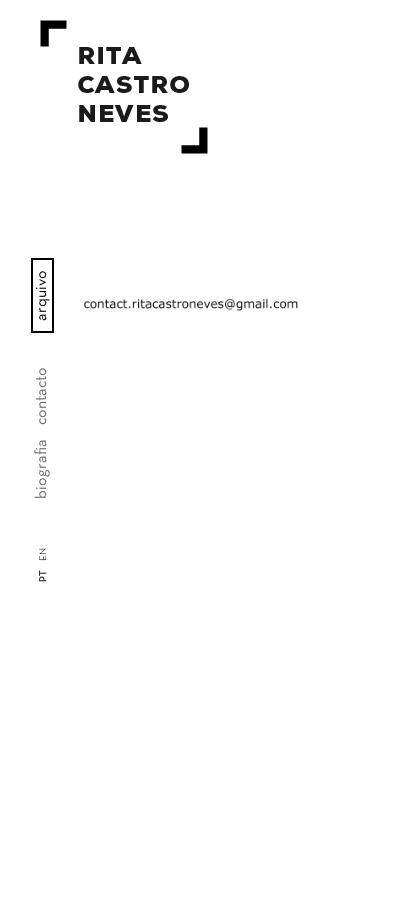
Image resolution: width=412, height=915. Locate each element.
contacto (42, 396)
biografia (42, 469)
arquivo (42, 295)
